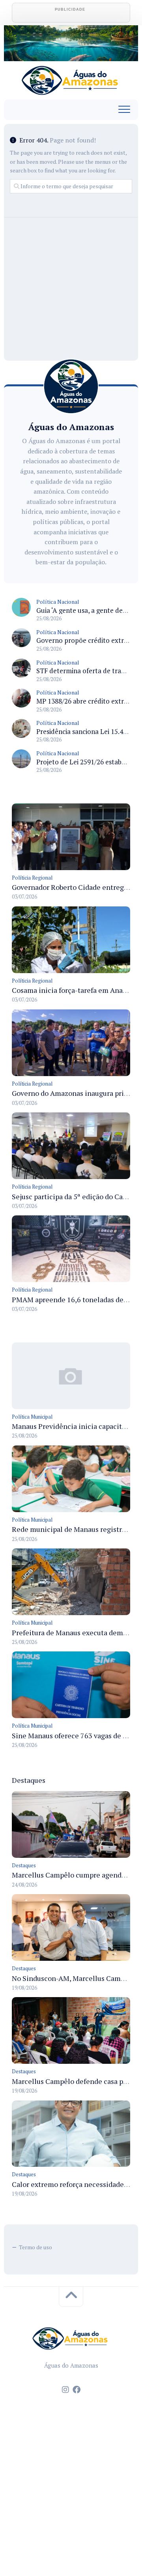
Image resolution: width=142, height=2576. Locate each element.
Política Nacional (58, 602)
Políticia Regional (32, 878)
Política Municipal (32, 1417)
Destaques (24, 1865)
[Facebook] (77, 2390)
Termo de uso (35, 2247)
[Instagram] (65, 2390)
